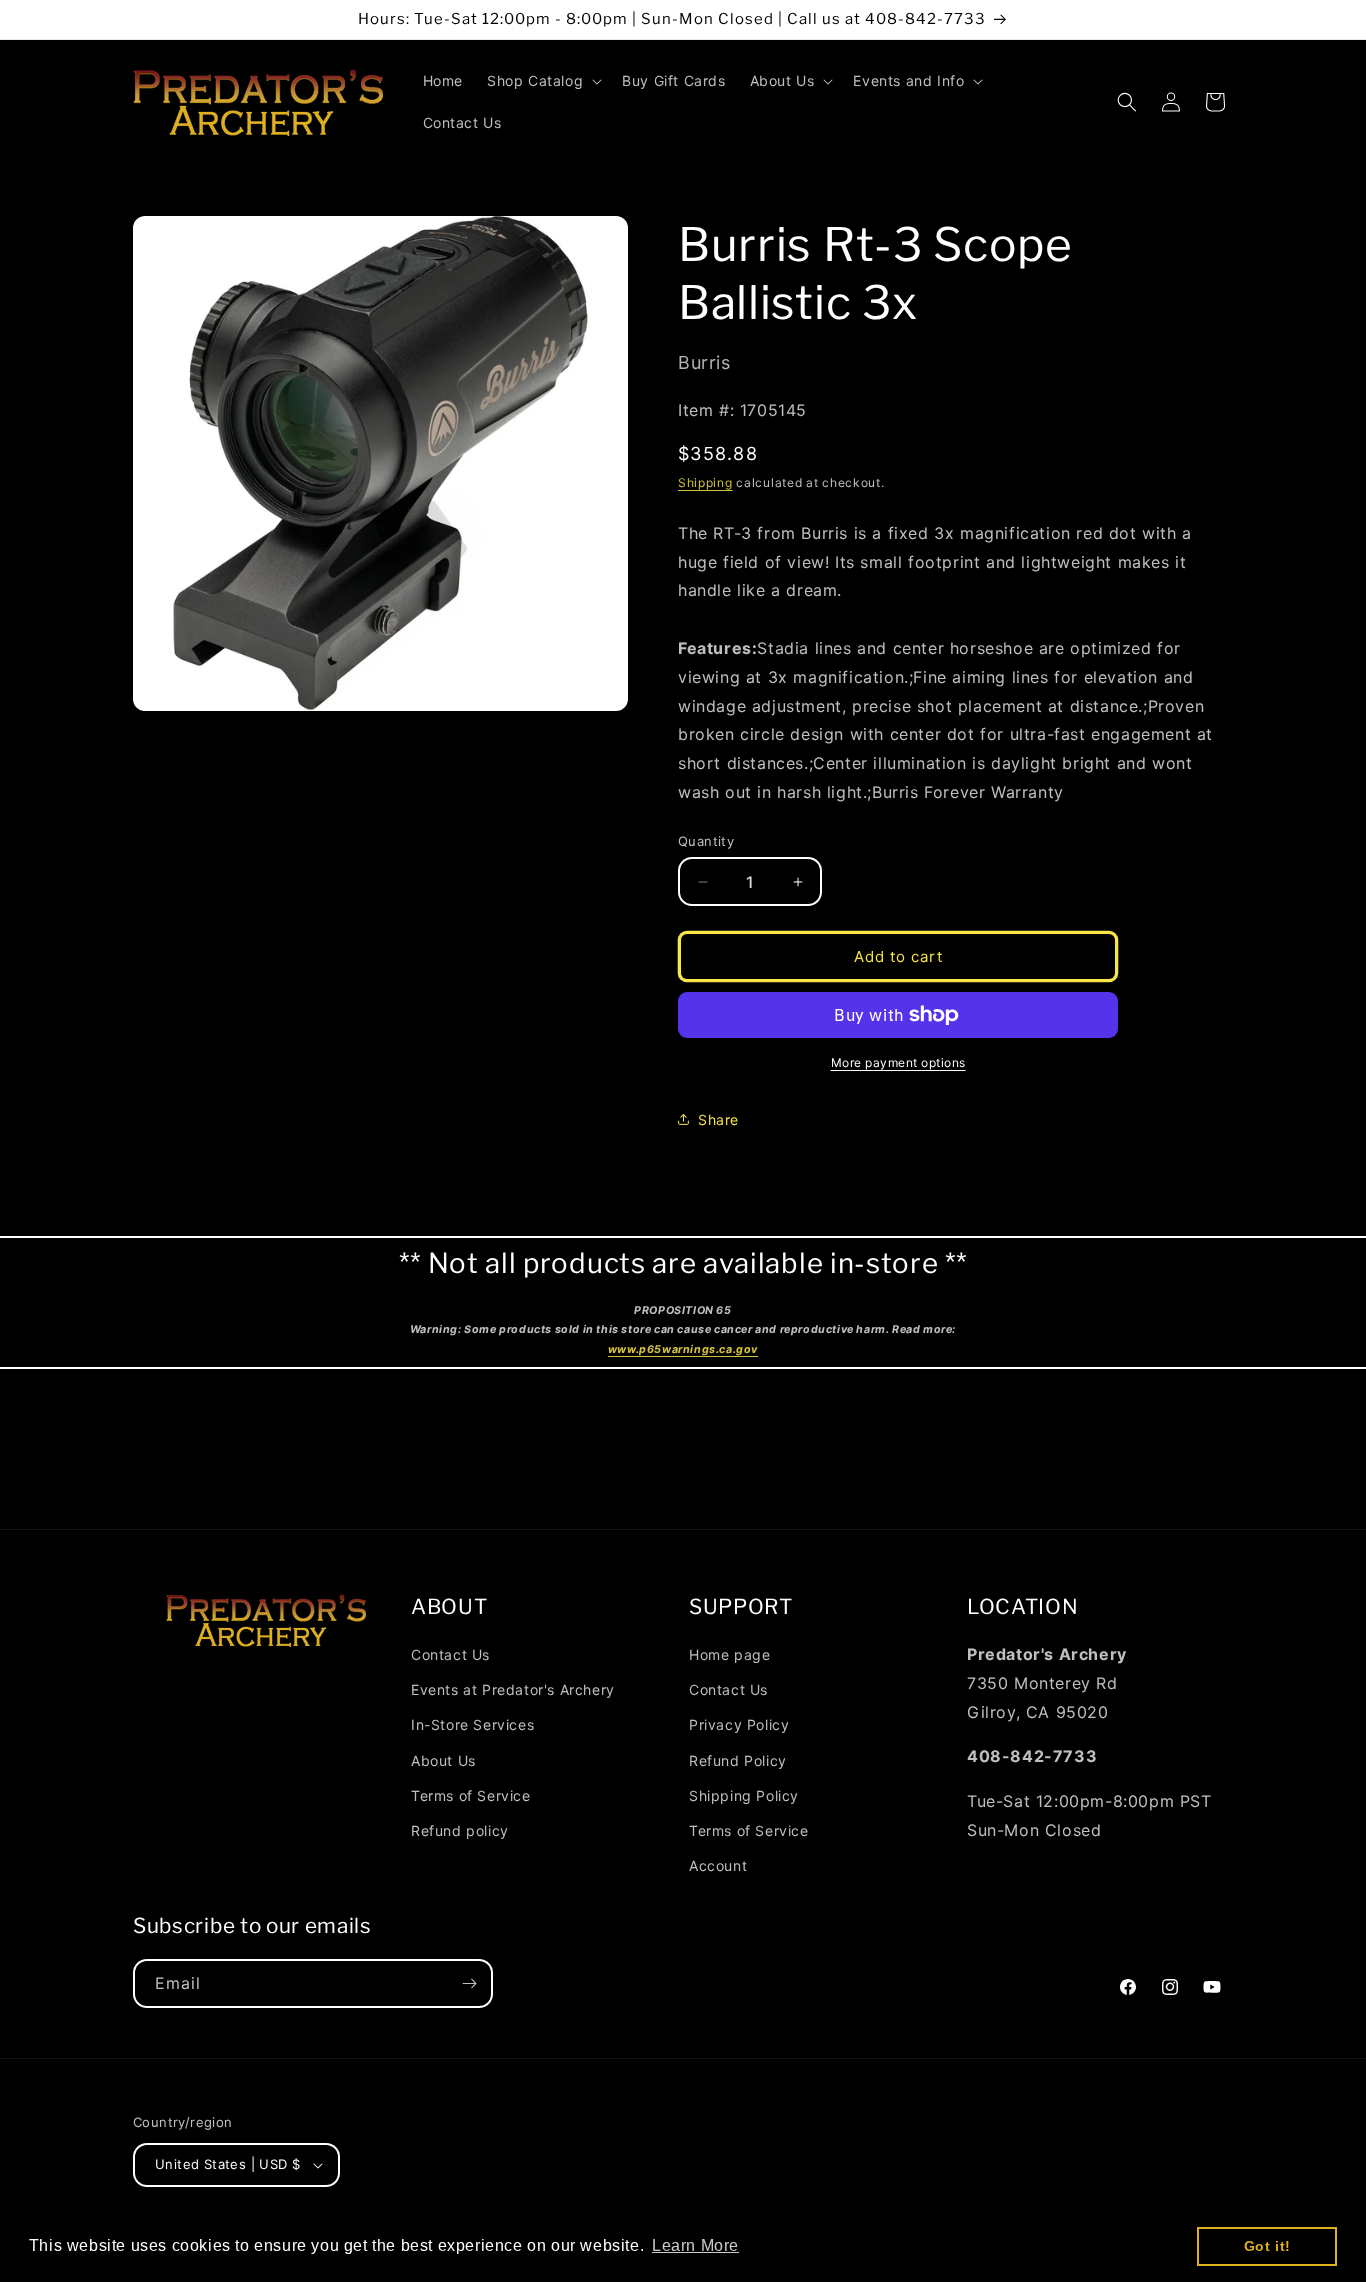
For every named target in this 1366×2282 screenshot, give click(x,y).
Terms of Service (471, 1795)
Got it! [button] (1267, 2246)
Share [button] (718, 1119)
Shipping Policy (744, 1795)
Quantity (706, 841)
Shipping (705, 482)
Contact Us (450, 1654)
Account (718, 1865)
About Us (443, 1760)
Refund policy (460, 1830)
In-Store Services (472, 1724)
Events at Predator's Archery (513, 1689)
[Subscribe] (469, 1983)
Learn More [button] (695, 2245)
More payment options (898, 1062)
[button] (542, 81)
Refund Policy (738, 1760)
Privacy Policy (739, 1724)
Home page (729, 1654)
